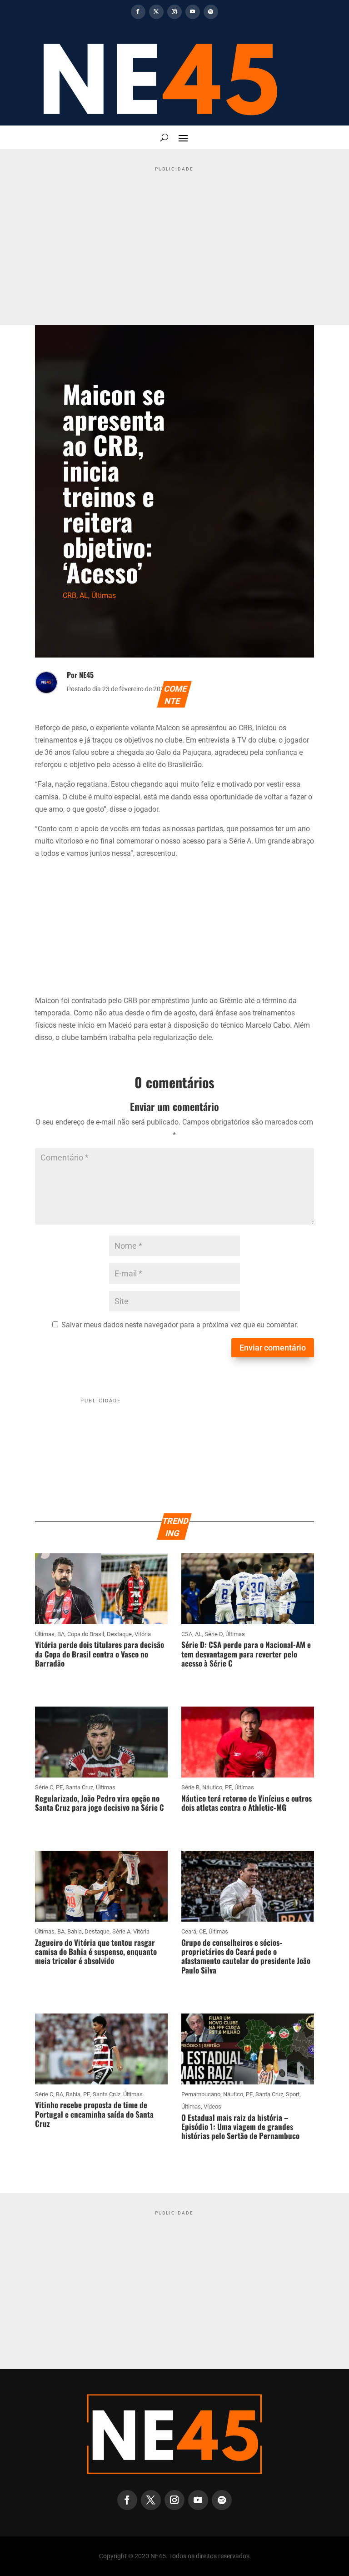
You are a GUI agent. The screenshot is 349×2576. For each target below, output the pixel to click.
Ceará (189, 1931)
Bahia (75, 1931)
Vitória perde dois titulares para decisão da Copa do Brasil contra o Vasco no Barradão (100, 1654)
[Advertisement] (174, 239)
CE (202, 1931)
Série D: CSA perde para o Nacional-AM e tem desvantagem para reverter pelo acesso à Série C (246, 1654)
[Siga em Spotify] (211, 12)
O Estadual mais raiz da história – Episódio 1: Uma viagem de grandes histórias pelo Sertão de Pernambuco (240, 2127)
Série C (44, 1787)
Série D (214, 1634)
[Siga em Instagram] (174, 12)
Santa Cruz (79, 1787)
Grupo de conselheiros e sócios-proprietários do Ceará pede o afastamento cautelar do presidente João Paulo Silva (246, 1956)
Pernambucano (201, 2094)
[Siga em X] (156, 12)
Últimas (104, 595)
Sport (293, 2094)
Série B (190, 1787)
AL (84, 595)
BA (61, 1634)
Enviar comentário (273, 1348)
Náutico (212, 1787)
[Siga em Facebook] (138, 12)
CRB (70, 595)
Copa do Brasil (86, 1634)
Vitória (143, 1634)
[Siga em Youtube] (193, 12)
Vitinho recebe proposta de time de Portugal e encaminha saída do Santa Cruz (94, 2114)
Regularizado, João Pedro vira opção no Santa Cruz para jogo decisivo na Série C (100, 1803)
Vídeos (212, 2106)
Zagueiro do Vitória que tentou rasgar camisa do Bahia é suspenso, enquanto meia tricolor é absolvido (96, 1952)
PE (59, 1787)
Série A (121, 1931)
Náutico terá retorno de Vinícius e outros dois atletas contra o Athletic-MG (247, 1803)
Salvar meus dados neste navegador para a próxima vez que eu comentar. (180, 1325)
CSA (187, 1634)
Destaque (119, 1634)
